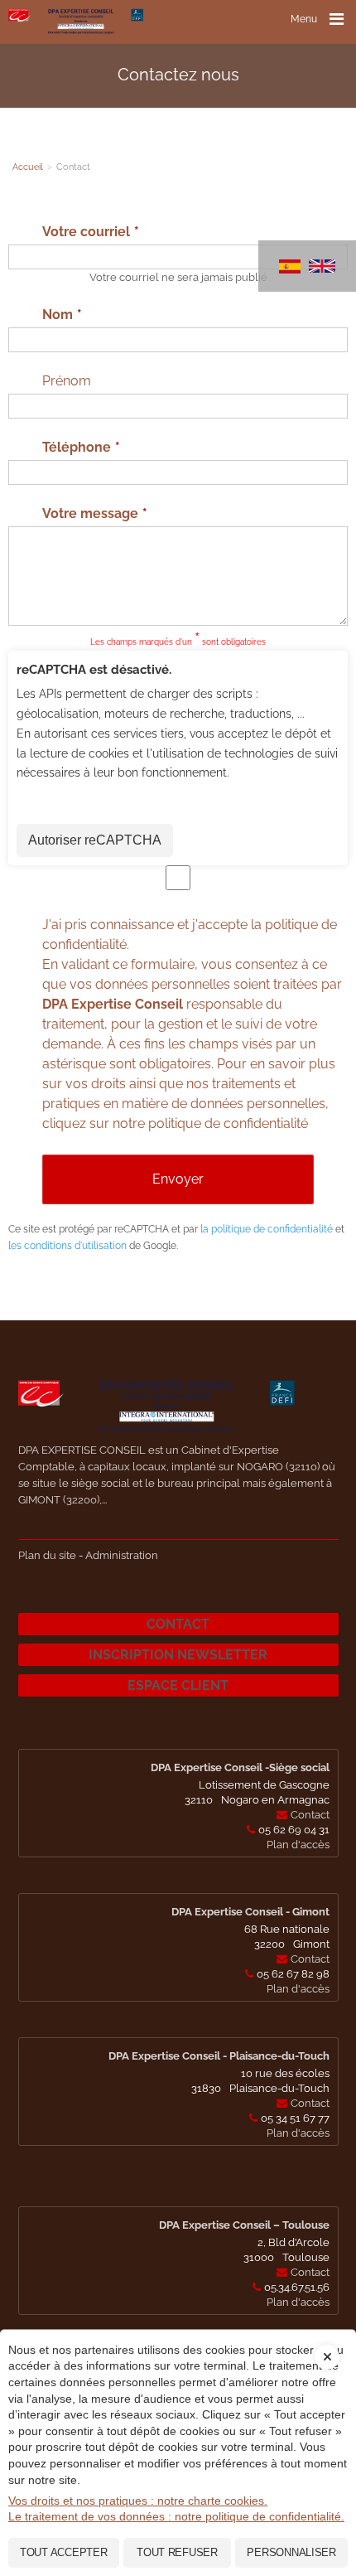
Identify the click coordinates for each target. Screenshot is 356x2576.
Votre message (90, 513)
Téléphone (77, 447)
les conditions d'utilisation (67, 1246)
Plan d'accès (298, 1845)
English (322, 266)
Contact (178, 1624)
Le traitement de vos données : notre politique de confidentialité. (176, 2516)
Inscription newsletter (178, 1655)
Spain (290, 266)
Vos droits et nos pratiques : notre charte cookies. (138, 2501)
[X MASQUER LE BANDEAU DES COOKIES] (327, 2345)
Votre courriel (86, 232)
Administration (122, 1555)
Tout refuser (177, 2552)
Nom (58, 315)
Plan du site (47, 1555)
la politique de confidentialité (267, 1229)
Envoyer (178, 1179)
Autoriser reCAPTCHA (95, 840)
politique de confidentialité (228, 1123)
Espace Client (178, 1685)
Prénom (67, 381)
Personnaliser (291, 2552)
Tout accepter (64, 2552)
